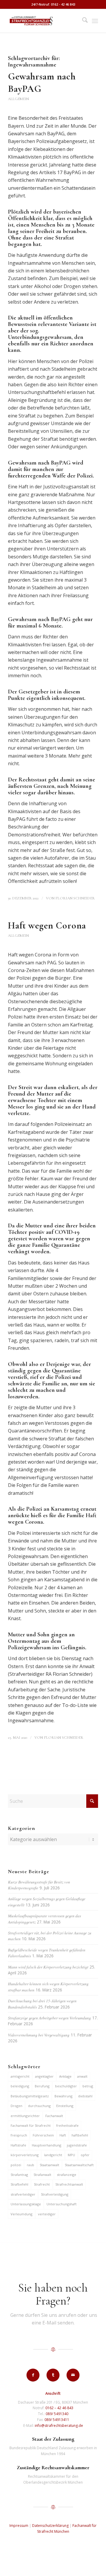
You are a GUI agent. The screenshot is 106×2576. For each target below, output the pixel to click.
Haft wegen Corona (47, 925)
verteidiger (47, 2214)
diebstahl (85, 2096)
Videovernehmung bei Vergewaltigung (39, 2035)
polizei (16, 2165)
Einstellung (65, 2106)
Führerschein (43, 2135)
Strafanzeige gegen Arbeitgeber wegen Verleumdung (49, 2018)
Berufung (42, 2086)
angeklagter (44, 2076)
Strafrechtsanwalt (69, 2184)
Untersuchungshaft (62, 2204)
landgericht (53, 2155)
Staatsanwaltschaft (79, 2165)
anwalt (82, 2076)
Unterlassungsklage (26, 2204)
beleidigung (20, 2086)
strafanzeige (67, 2175)
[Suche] (82, 21)
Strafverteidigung (55, 2194)
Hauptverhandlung (47, 2145)
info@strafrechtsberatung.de (59, 2426)
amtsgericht (20, 2076)
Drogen (16, 2106)
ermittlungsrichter (25, 2116)
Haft (63, 2135)
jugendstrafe (77, 2145)
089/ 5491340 (57, 2414)
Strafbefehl (19, 2184)
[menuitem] (82, 21)
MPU (71, 2155)
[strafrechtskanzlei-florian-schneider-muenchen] (44, 21)
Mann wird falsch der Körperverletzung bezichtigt (48, 1967)
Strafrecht (42, 2184)
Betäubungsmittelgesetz (30, 2096)
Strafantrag (19, 2175)
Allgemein (18, 99)
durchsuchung (39, 2106)
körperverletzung (25, 2155)
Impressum (19, 2526)
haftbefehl (80, 2135)
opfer (85, 2155)
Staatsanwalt (49, 2165)
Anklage (65, 2076)
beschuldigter (66, 2086)
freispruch (19, 2135)
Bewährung (63, 2096)
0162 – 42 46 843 (59, 2408)
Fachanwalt (54, 2116)
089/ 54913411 (57, 2420)
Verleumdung (21, 2214)
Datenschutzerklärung (50, 2526)
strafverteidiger (23, 2194)
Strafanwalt (42, 2175)
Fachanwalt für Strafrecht (31, 2125)
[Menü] (95, 21)
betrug (88, 2086)
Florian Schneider (75, 898)
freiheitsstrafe (67, 2125)
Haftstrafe (18, 2145)
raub (30, 2165)
